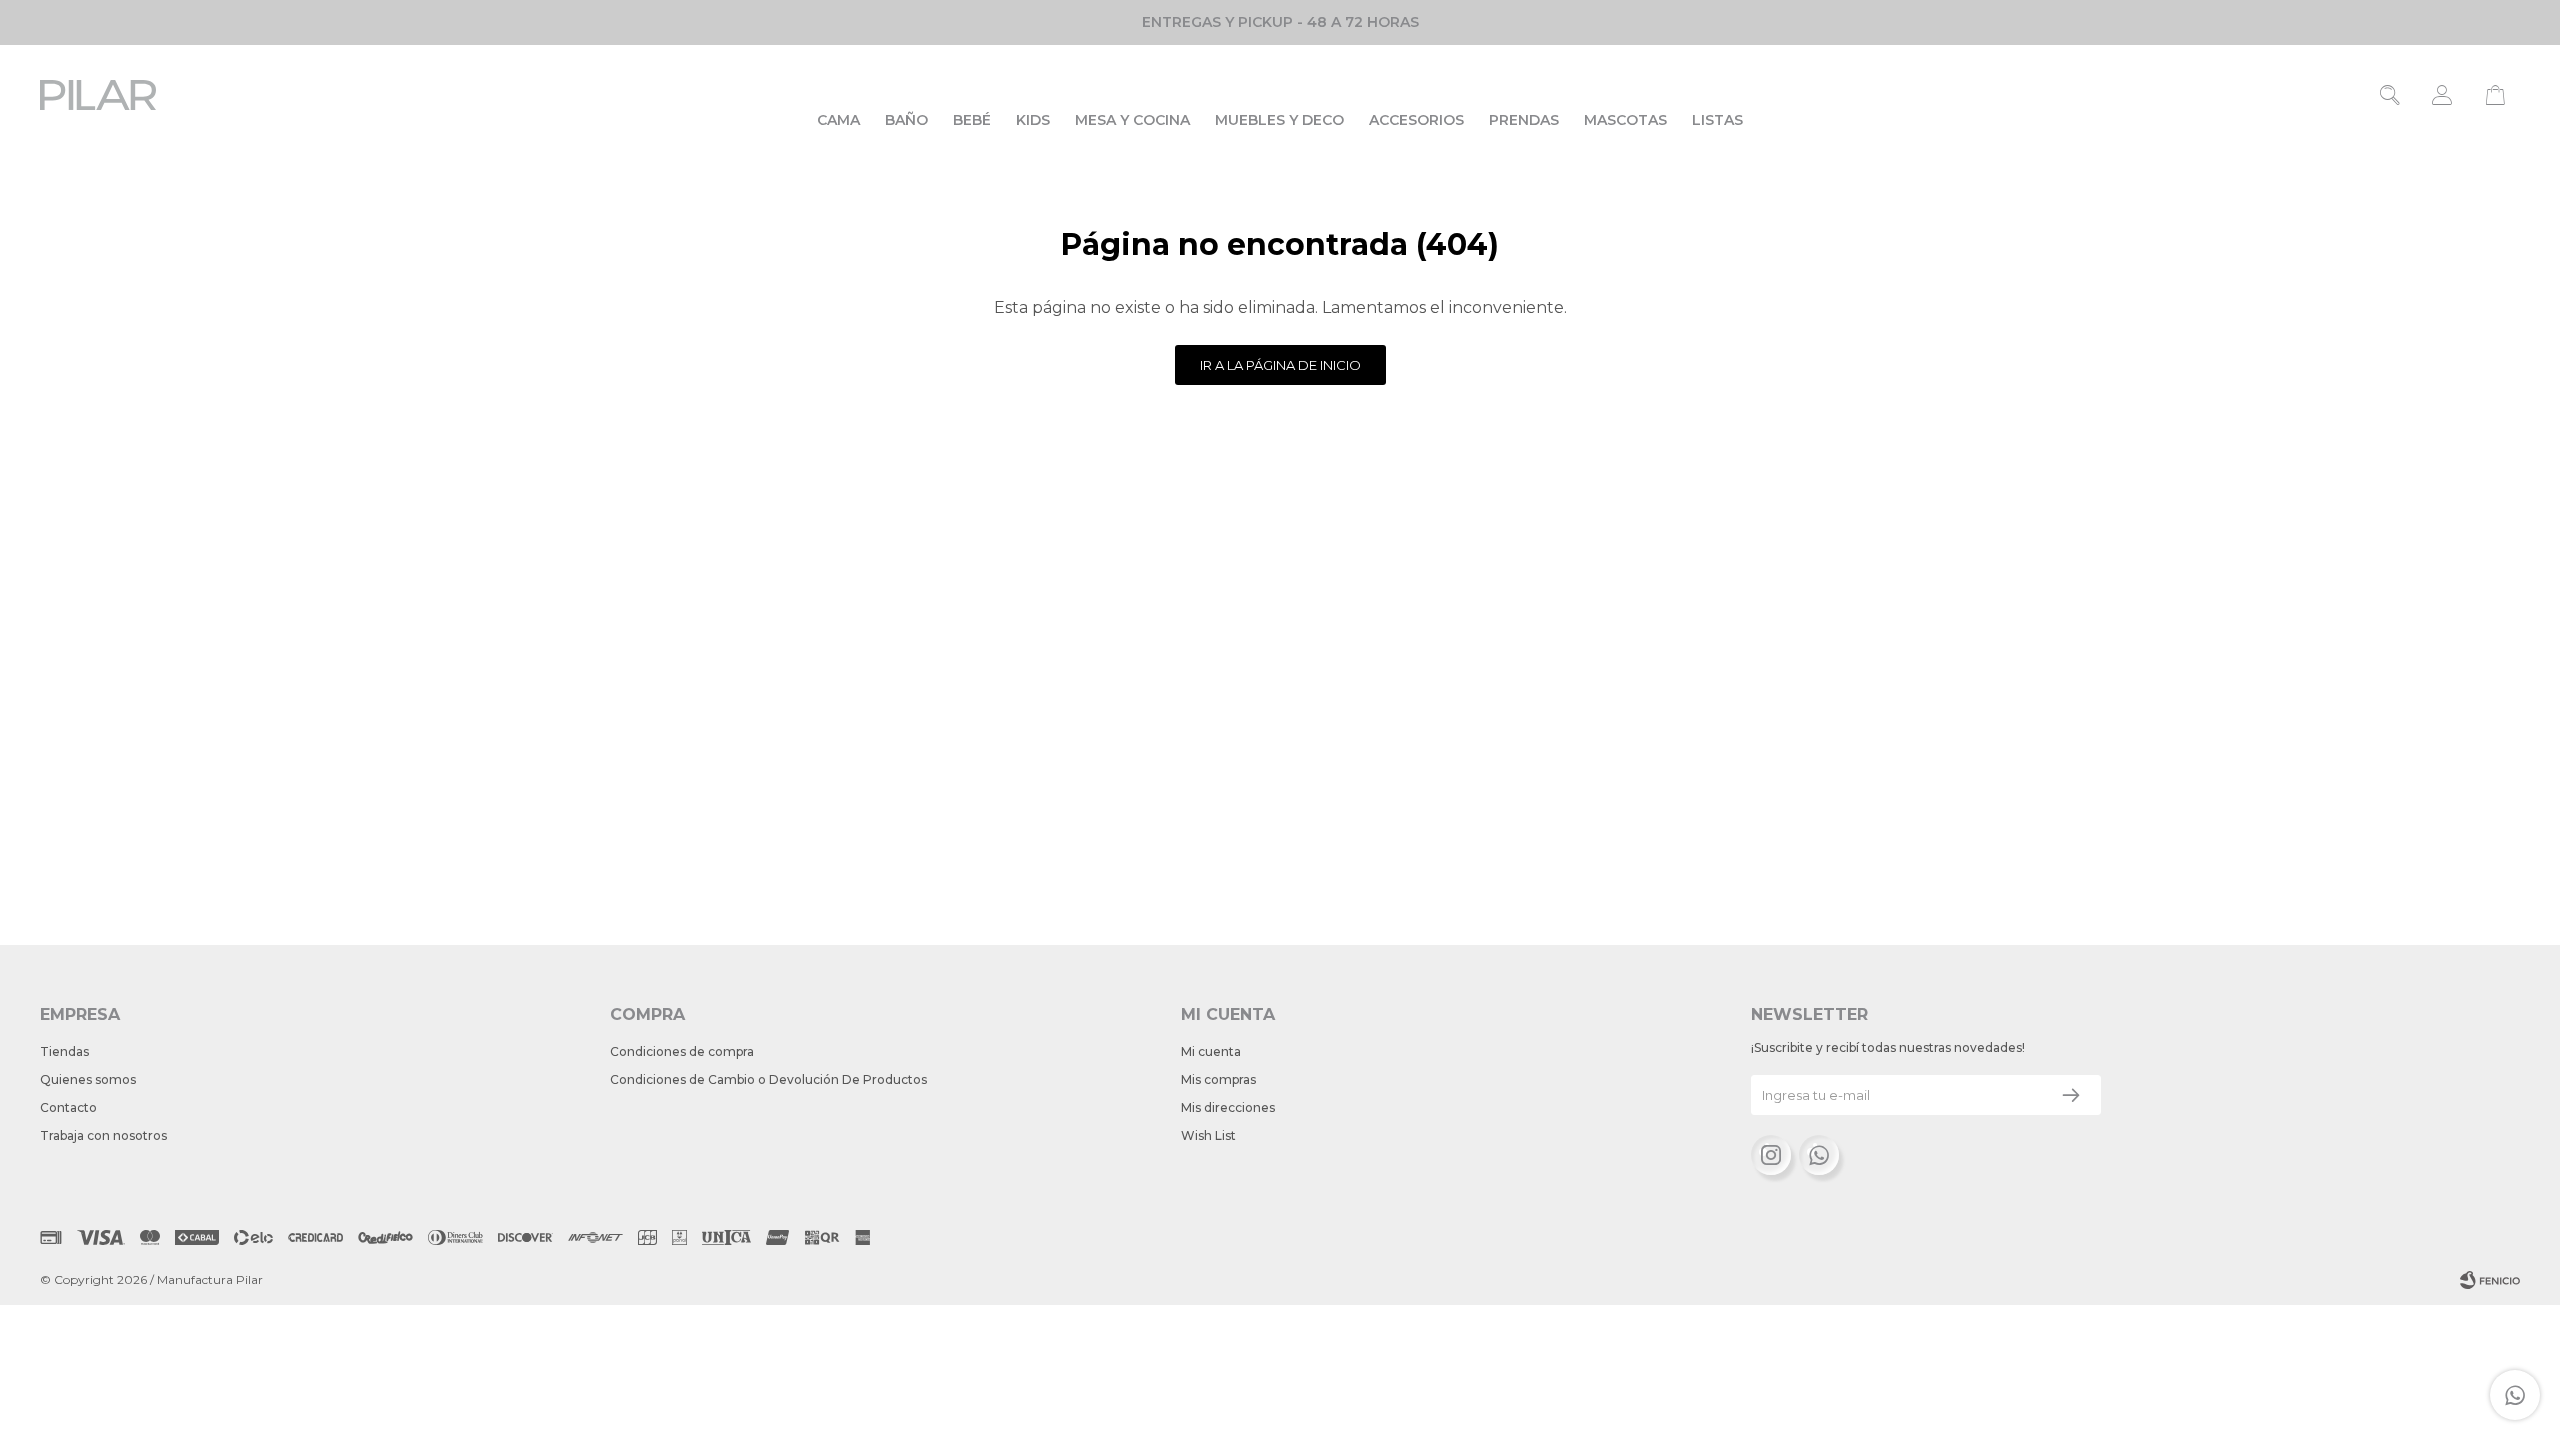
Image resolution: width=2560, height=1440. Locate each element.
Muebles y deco (1279, 120)
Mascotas (1625, 120)
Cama (838, 120)
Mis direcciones (1228, 1107)
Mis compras (1218, 1079)
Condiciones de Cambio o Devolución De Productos (768, 1079)
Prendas (1524, 120)
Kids (1033, 120)
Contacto (68, 1107)
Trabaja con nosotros (103, 1135)
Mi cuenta (1211, 1051)
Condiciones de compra (682, 1051)
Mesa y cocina (1132, 120)
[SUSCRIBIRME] (2071, 1095)
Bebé (972, 120)
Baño (906, 120)
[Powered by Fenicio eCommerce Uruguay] (2490, 1280)
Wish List (1208, 1135)
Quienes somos (88, 1079)
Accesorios (1416, 120)
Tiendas (64, 1051)
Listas (1717, 120)
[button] (2390, 95)
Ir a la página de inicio (1280, 365)
